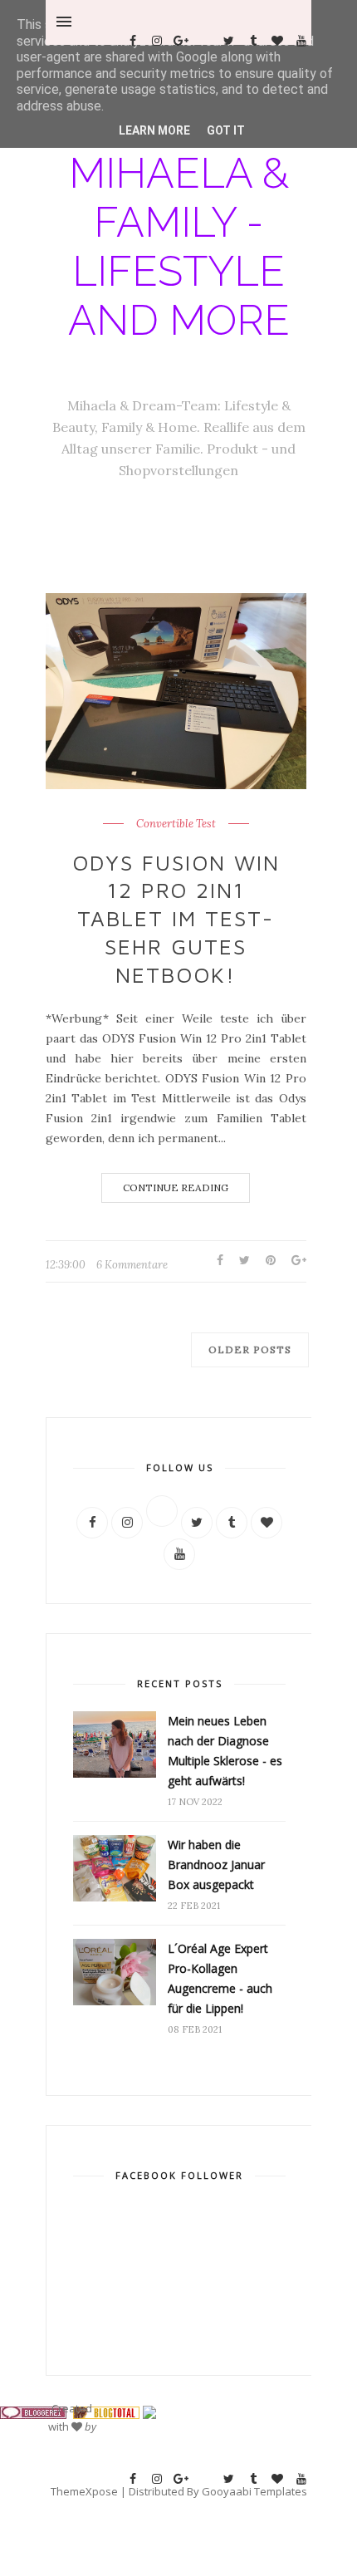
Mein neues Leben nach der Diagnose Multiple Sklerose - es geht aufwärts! (225, 1751)
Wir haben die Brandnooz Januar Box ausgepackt (216, 1865)
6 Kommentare (132, 1265)
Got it (226, 130)
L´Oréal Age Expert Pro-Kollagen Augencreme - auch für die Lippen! (220, 1978)
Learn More (154, 130)
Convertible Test (176, 824)
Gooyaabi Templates (254, 2491)
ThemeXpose (84, 2491)
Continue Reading (176, 1187)
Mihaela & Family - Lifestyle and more (179, 247)
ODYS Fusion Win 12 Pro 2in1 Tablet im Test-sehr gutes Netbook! (176, 918)
